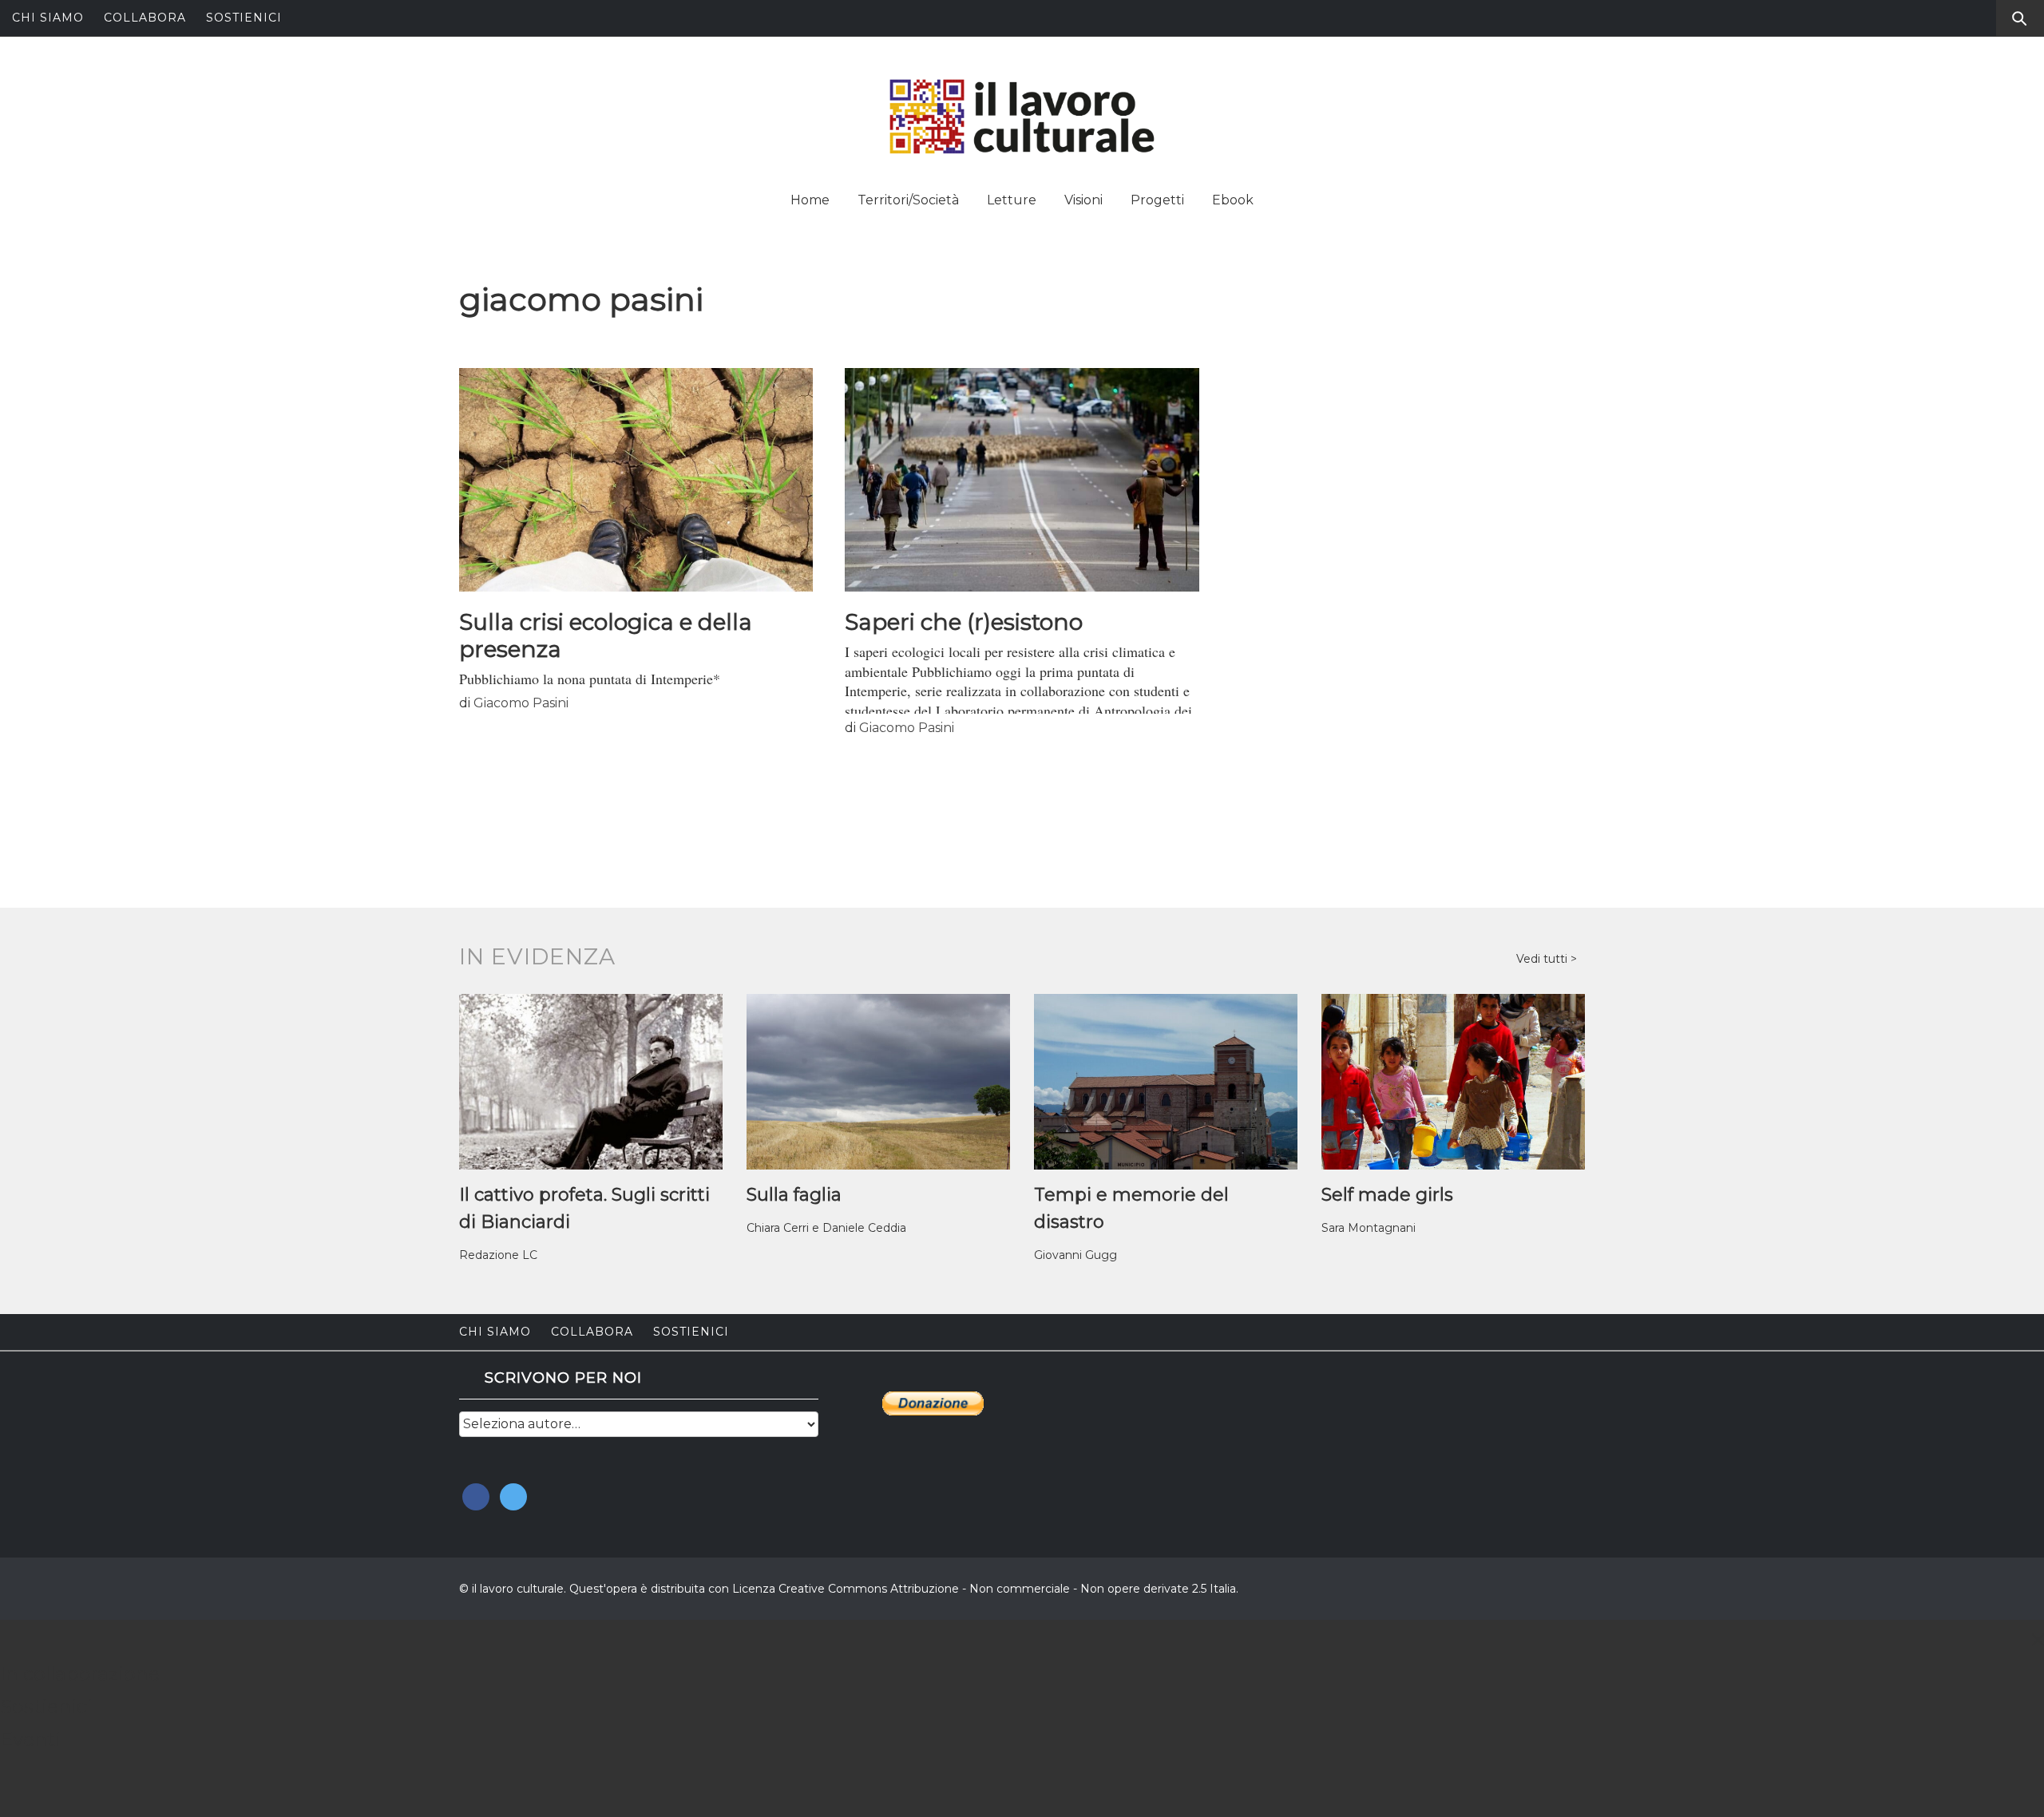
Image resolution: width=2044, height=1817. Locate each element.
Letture (1012, 200)
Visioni (1083, 200)
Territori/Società (908, 200)
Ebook (1233, 200)
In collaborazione (80, 1674)
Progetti (1157, 200)
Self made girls (1387, 1195)
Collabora (145, 18)
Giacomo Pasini (521, 703)
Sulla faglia (794, 1195)
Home (810, 200)
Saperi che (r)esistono (964, 622)
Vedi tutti (1543, 959)
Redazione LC (498, 1255)
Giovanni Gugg (1075, 1255)
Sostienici (244, 18)
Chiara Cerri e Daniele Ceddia (826, 1228)
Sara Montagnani (1369, 1228)
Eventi (30, 1739)
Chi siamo (48, 18)
